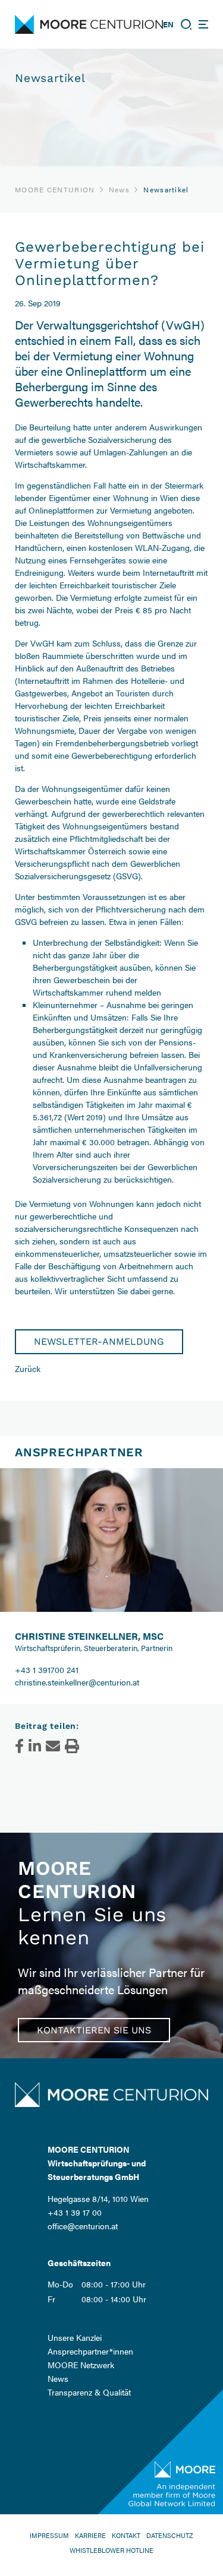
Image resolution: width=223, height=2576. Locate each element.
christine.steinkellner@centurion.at (77, 1682)
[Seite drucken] (72, 1746)
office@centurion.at (83, 2226)
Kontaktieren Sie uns (94, 2030)
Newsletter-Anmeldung (99, 1341)
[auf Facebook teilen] (19, 1746)
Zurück (28, 1368)
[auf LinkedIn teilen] (35, 1746)
